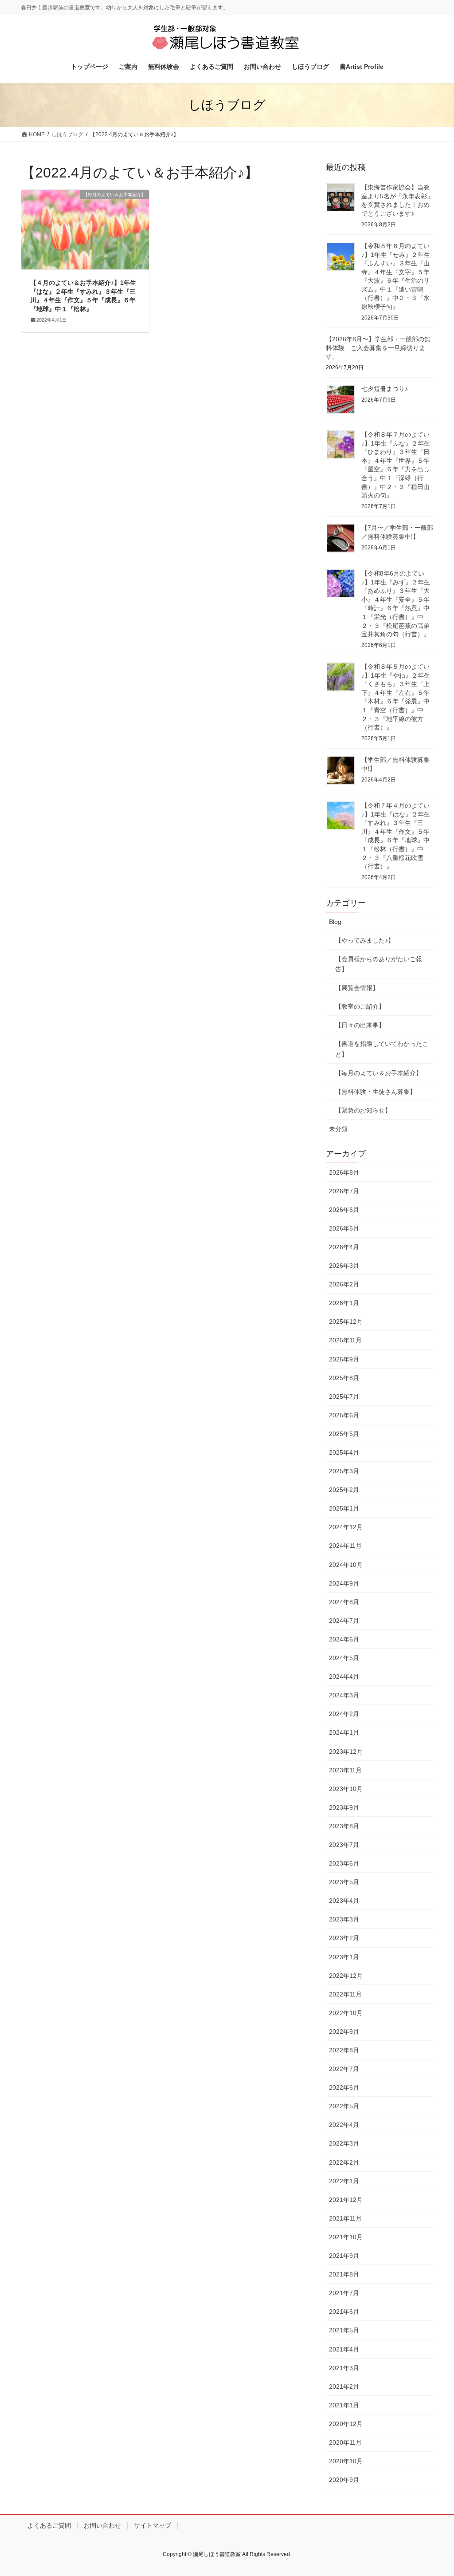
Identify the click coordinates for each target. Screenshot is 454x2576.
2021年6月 (344, 2312)
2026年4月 (344, 1247)
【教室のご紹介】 (360, 1006)
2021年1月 (344, 2405)
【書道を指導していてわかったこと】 (382, 1049)
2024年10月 (346, 1565)
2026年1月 (344, 1303)
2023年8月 (344, 1826)
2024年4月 (344, 1677)
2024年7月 (344, 1621)
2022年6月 (344, 2087)
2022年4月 (344, 2125)
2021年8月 (344, 2274)
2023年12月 (346, 1752)
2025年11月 (345, 1340)
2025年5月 (344, 1434)
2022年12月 (346, 1976)
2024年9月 (344, 1583)
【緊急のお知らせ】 (363, 1110)
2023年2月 (344, 1938)
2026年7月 (344, 1191)
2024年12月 (346, 1527)
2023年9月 (344, 1807)
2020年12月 (346, 2424)
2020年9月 (344, 2480)
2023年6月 (344, 1863)
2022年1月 (344, 2181)
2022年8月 (344, 2050)
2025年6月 (344, 1415)
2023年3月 (344, 1919)
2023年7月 (344, 1845)
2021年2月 (344, 2387)
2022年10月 (346, 2013)
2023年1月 (344, 1957)
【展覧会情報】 (357, 988)
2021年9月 (344, 2256)
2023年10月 (346, 1789)
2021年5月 (344, 2330)
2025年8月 (344, 1378)
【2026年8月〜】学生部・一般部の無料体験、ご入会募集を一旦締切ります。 (378, 348)
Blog (335, 922)
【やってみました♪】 (365, 940)
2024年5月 (344, 1658)
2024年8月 (344, 1602)
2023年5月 (344, 1882)
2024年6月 (344, 1639)
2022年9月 (344, 2032)
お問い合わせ (102, 2525)
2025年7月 (344, 1396)
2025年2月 (344, 1490)
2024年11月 (345, 1546)
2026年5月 (344, 1228)
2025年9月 (344, 1359)
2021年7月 (344, 2293)
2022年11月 (345, 1994)
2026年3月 (344, 1266)
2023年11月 (345, 1770)
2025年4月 (344, 1452)
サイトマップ (153, 2525)
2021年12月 (346, 2200)
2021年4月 (344, 2349)
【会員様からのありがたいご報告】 (379, 964)
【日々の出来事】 (360, 1025)
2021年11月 (345, 2218)
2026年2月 (344, 1284)
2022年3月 (344, 2143)
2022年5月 (344, 2106)
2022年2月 (344, 2162)
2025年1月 (344, 1508)
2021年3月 (344, 2368)
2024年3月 (344, 1695)
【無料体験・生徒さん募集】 (376, 1092)
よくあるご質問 (49, 2525)
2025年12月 (346, 1322)
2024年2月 (344, 1714)
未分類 (338, 1129)
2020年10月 (346, 2461)
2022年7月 (344, 2069)
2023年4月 (344, 1901)
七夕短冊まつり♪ (385, 389)
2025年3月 (344, 1471)
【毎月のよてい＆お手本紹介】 (379, 1073)
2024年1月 (344, 1732)
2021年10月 (346, 2237)
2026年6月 (344, 1210)
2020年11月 (345, 2442)
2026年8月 (344, 1172)
